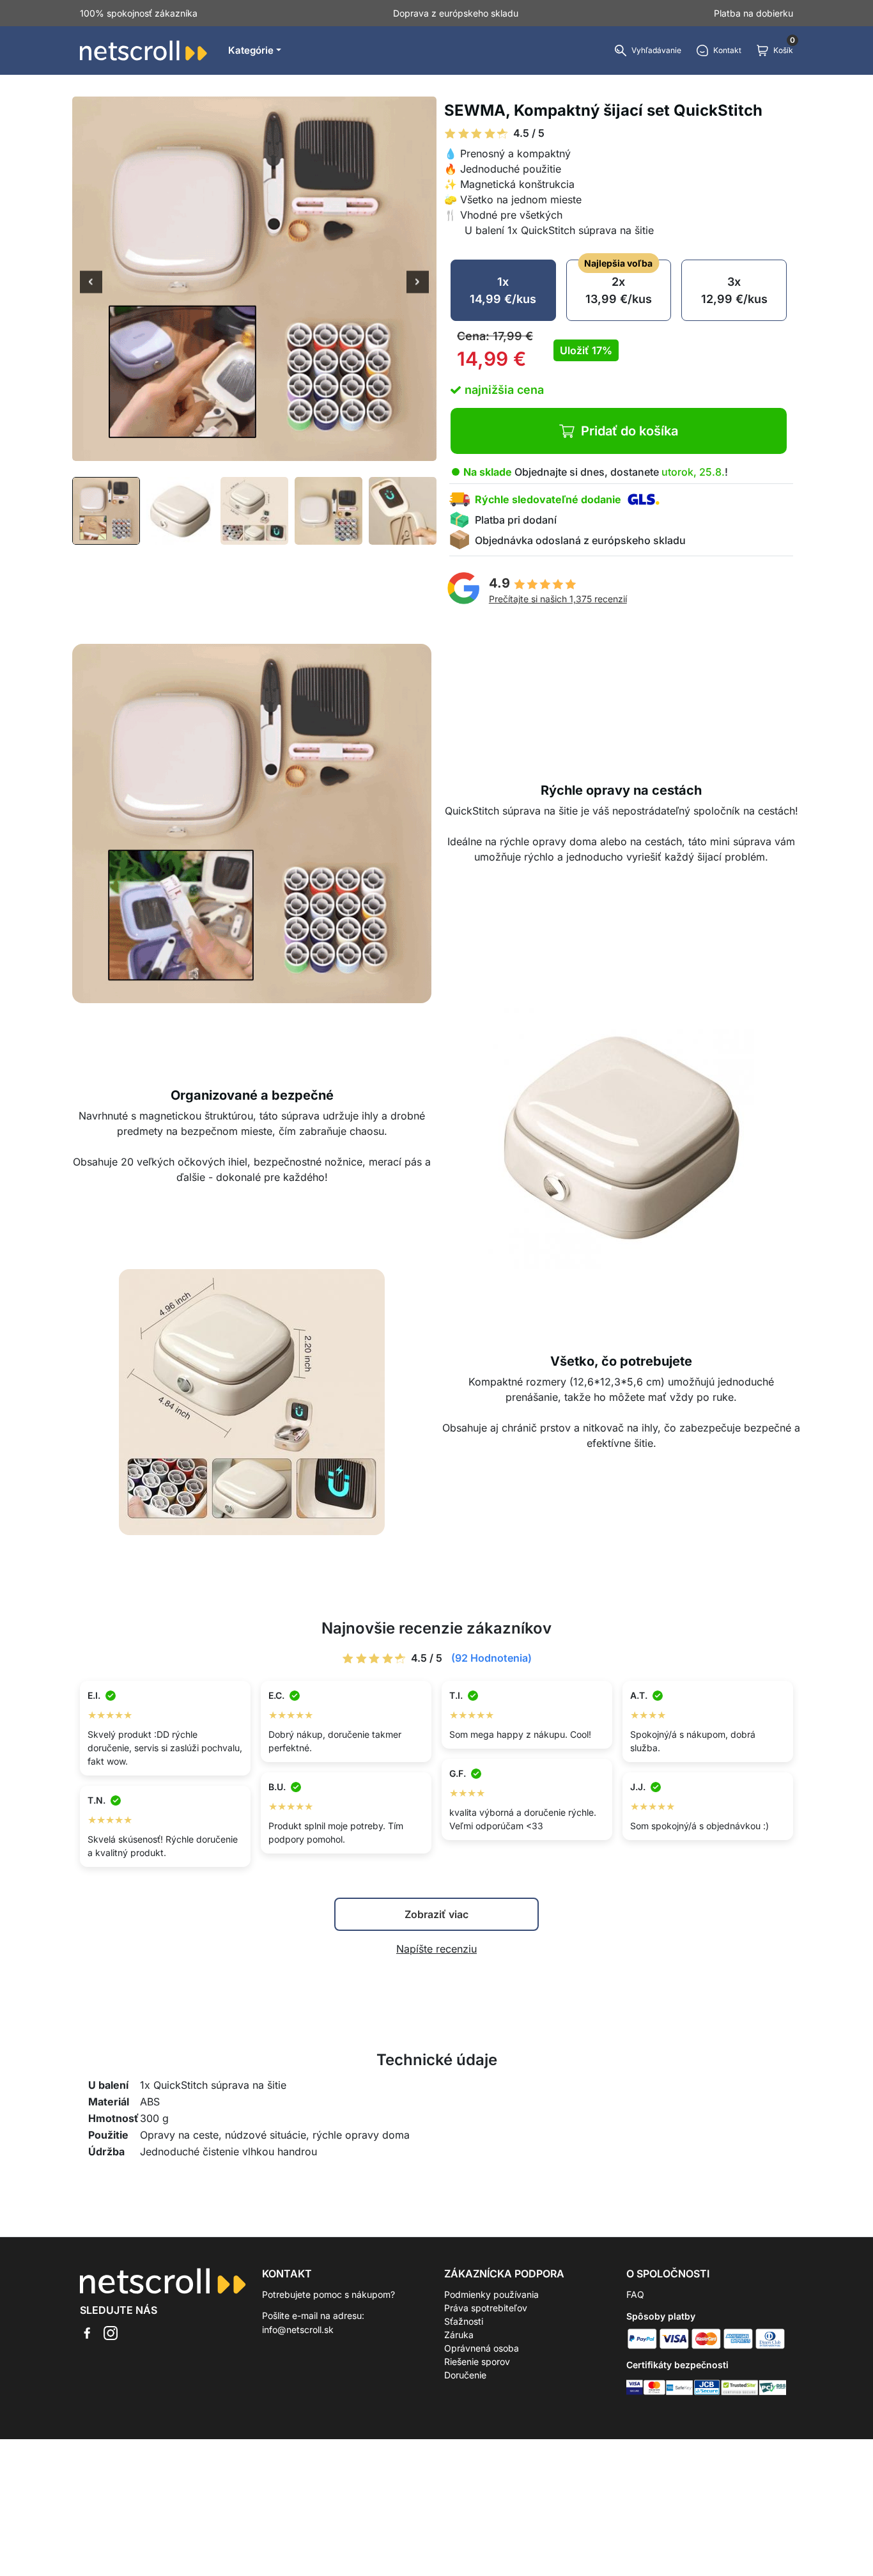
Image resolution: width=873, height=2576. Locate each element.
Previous (91, 283)
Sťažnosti (464, 2321)
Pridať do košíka (630, 431)
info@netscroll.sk (298, 2330)
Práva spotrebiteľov (486, 2308)
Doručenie (465, 2375)
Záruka (459, 2335)
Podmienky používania (491, 2294)
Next (418, 283)
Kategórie (251, 50)
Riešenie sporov (477, 2361)
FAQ (635, 2294)
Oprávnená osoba (482, 2348)
